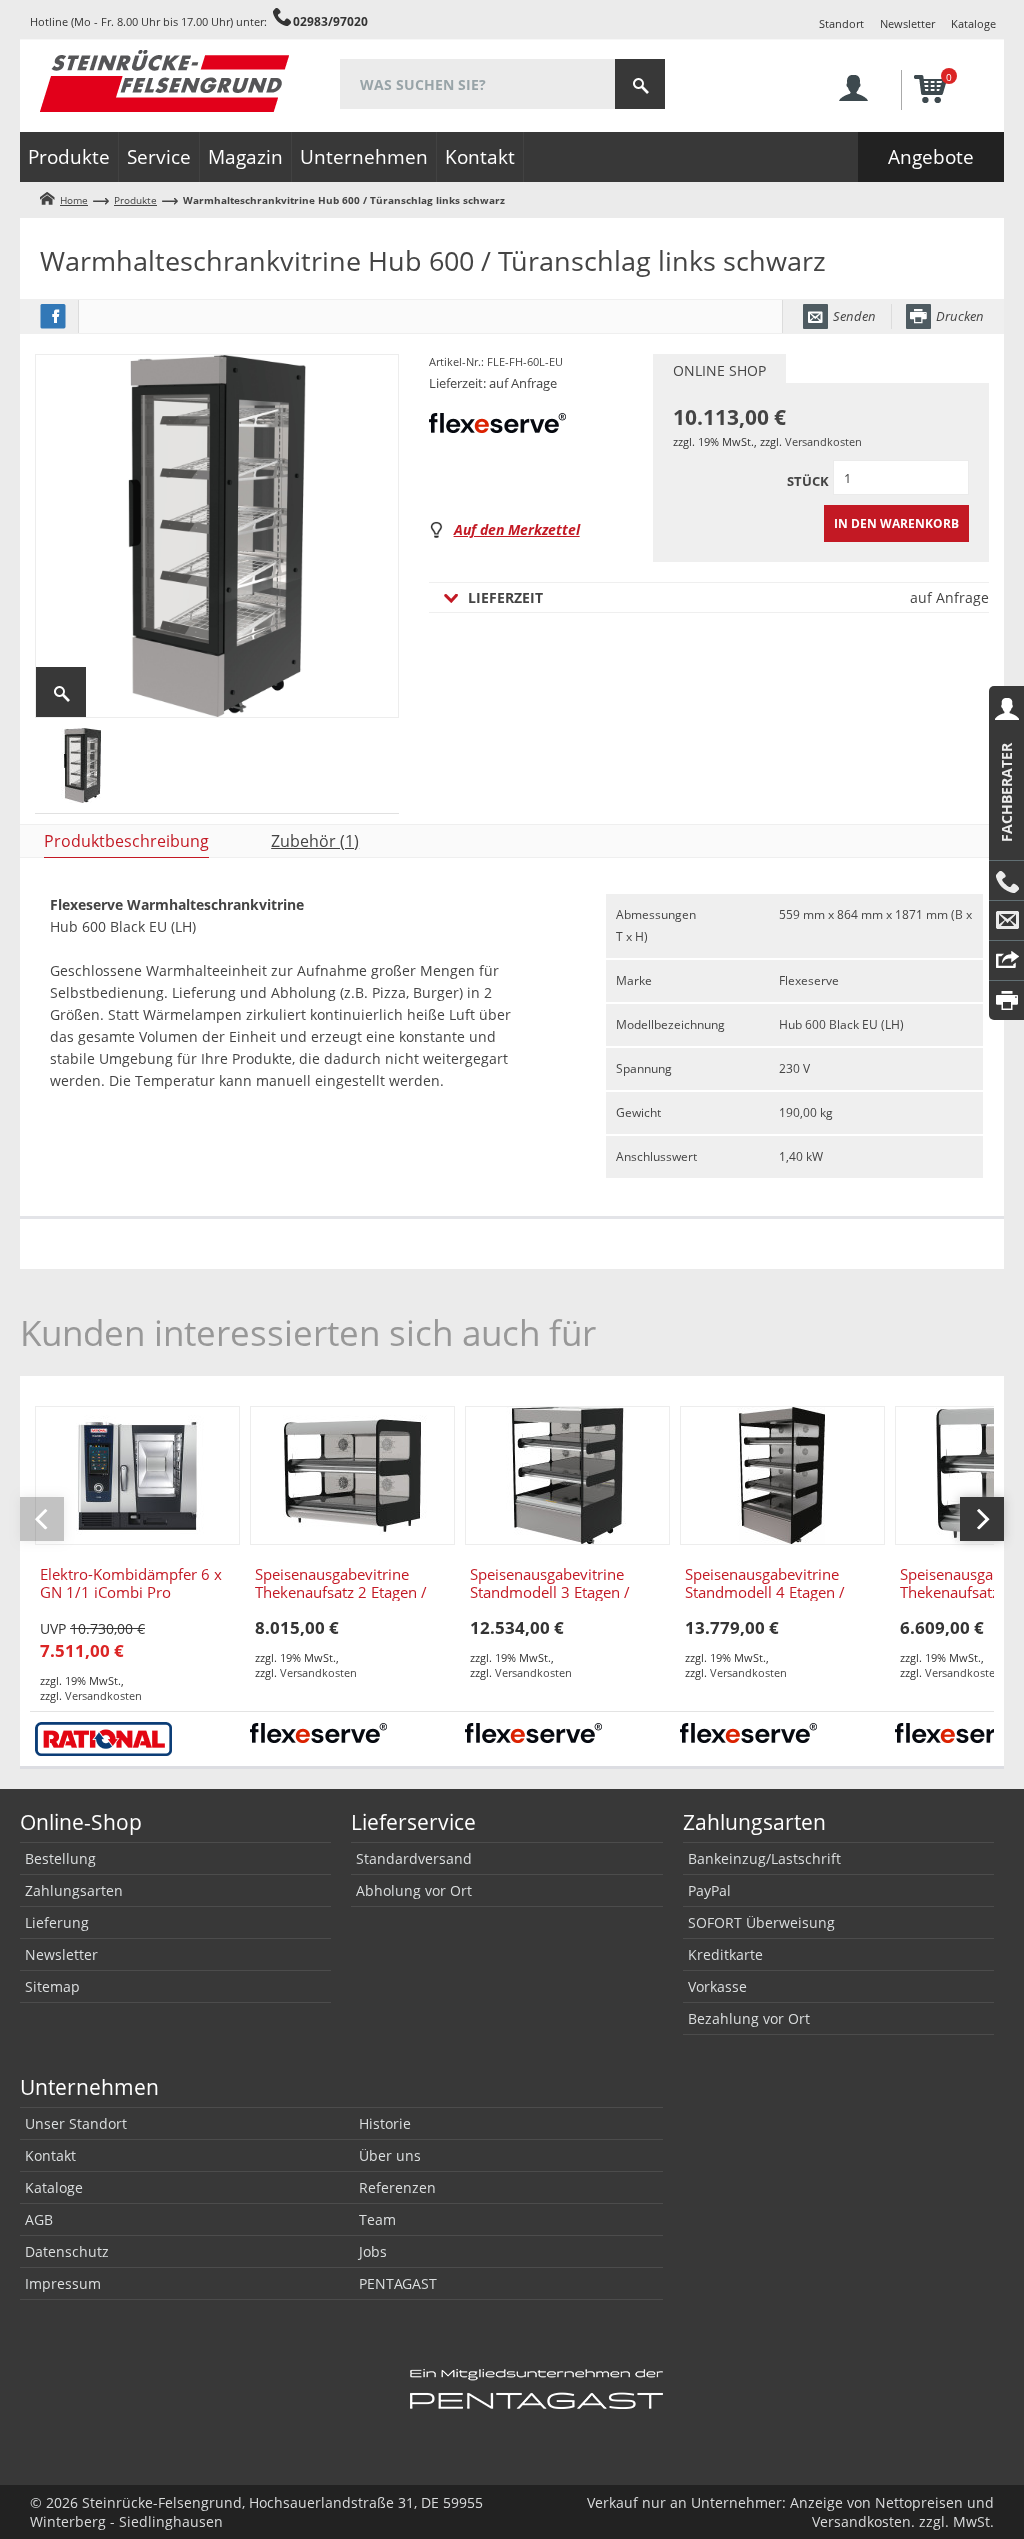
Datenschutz (67, 2251)
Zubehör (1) (315, 841)
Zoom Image (61, 692)
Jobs (373, 2251)
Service (159, 157)
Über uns (390, 2155)
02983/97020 (330, 21)
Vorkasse (717, 1986)
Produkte (69, 157)
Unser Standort (76, 2123)
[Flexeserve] (318, 1731)
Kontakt (480, 157)
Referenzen (397, 2187)
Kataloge (973, 23)
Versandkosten (823, 441)
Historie (385, 2123)
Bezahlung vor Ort (749, 2018)
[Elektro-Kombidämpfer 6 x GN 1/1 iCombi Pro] (137, 1475)
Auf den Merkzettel (517, 529)
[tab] (118, 841)
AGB (39, 2219)
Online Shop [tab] (719, 370)
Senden (854, 316)
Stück (808, 481)
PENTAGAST (398, 2283)
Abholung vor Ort (414, 1890)
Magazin (245, 157)
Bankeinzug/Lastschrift (764, 1858)
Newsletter (907, 23)
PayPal (709, 1890)
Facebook (53, 316)
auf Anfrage (728, 597)
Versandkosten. (863, 2521)
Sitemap (52, 1986)
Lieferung (57, 1922)
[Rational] (103, 1736)
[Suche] (640, 84)
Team (377, 2219)
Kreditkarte (725, 1954)
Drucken (960, 316)
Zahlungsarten (74, 1890)
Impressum (63, 2283)
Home (74, 200)
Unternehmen (364, 157)
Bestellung (60, 1858)
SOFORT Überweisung (761, 1922)
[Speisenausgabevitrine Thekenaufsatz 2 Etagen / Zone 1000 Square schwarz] (352, 1475)
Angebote (931, 157)
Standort (841, 23)
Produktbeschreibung (126, 841)
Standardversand (414, 1858)
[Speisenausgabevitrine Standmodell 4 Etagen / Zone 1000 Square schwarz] (782, 1475)
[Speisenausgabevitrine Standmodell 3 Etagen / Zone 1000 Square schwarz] (567, 1475)
